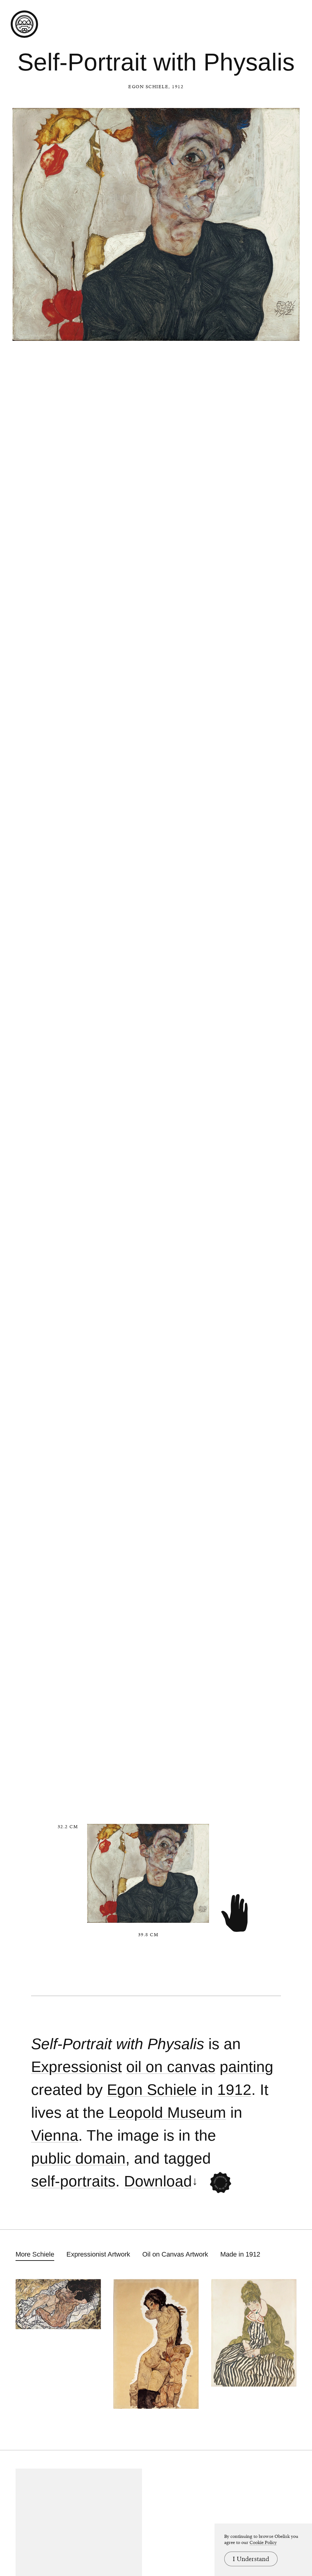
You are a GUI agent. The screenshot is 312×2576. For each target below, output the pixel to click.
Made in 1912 (240, 2254)
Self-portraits (73, 2181)
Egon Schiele (148, 87)
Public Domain (78, 2158)
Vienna (55, 2136)
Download (158, 2181)
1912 (234, 2090)
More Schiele (35, 2254)
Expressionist (76, 2067)
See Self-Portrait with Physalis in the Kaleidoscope (221, 2183)
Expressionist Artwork (98, 2254)
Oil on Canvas (171, 2067)
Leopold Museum (167, 2113)
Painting (246, 2067)
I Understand (251, 2559)
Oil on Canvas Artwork (175, 2254)
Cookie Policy (263, 2542)
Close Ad (269, 1558)
